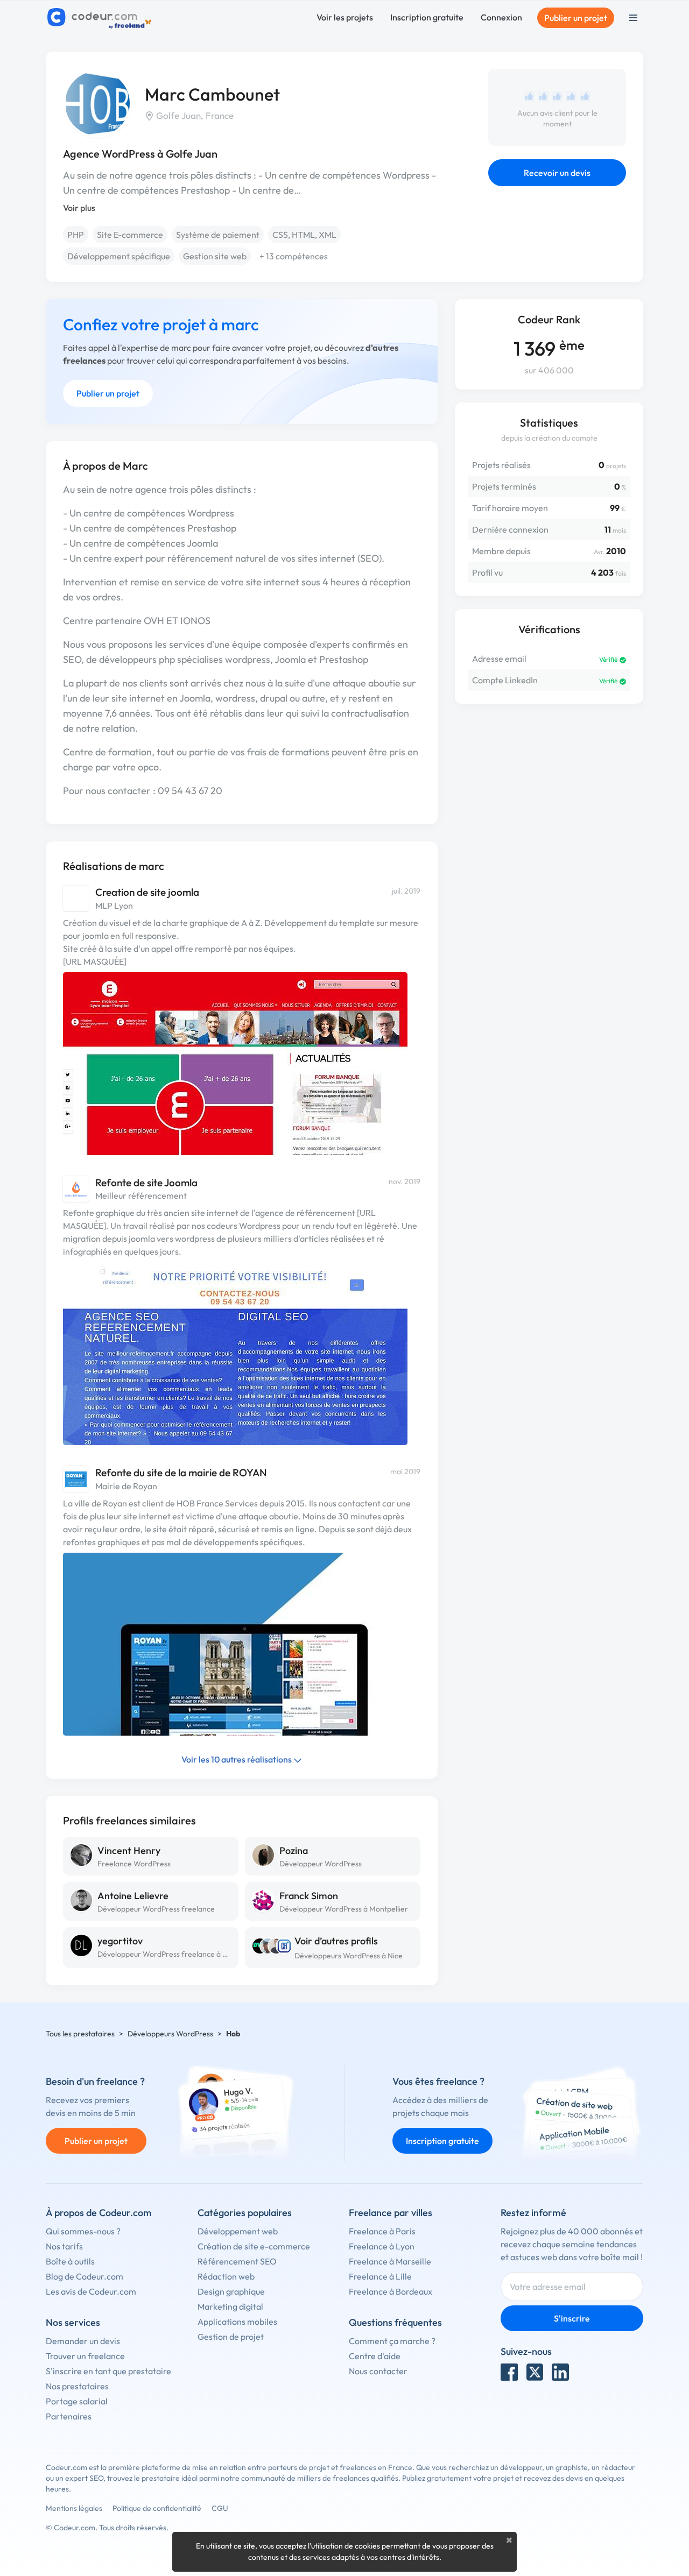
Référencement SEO (237, 2261)
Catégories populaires (245, 2213)
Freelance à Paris (382, 2231)
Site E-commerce (130, 235)
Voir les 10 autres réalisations (237, 1759)
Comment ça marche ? (392, 2341)
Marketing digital (230, 2306)
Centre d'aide (375, 2356)
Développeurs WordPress (170, 2034)
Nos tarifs (64, 2246)
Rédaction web (226, 2276)
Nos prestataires (77, 2386)
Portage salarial (77, 2401)
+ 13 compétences (294, 256)
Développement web (238, 2231)
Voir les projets (345, 17)
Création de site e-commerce (254, 2246)
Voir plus (79, 208)
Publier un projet (576, 18)
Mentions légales (74, 2508)
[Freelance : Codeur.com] (101, 18)
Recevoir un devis (557, 173)
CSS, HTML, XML (304, 235)
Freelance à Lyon (382, 2246)
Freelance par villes (391, 2213)
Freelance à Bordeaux (391, 2291)
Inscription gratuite (427, 17)
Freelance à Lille (380, 2276)
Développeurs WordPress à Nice (349, 1956)
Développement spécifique (119, 256)
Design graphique (231, 2291)
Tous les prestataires (80, 2034)
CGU (220, 2508)
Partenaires (69, 2416)
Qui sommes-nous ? (83, 2231)
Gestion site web (215, 256)
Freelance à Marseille (390, 2261)
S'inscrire (572, 2318)
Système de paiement (218, 235)
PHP (76, 235)
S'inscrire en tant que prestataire (108, 2371)
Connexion (501, 17)
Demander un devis (83, 2341)
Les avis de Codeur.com (91, 2291)
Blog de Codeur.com (85, 2276)
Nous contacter (378, 2371)
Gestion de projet (231, 2337)
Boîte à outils (70, 2261)
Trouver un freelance (85, 2356)
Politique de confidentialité (157, 2508)
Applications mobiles (237, 2322)
